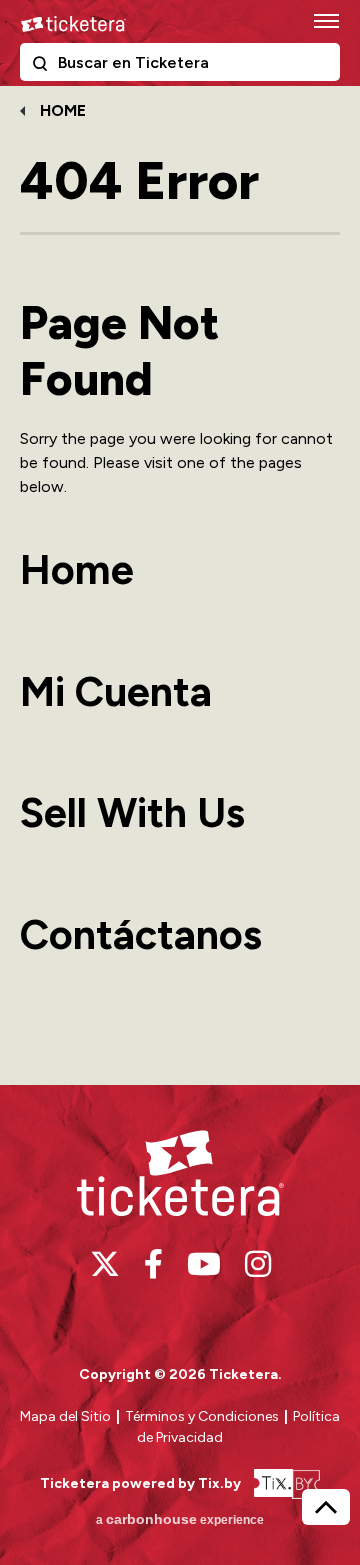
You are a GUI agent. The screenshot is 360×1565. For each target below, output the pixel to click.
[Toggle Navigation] (325, 20)
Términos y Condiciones (203, 1416)
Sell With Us (132, 812)
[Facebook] (153, 1264)
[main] (180, 583)
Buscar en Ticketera (44, 67)
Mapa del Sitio (65, 1416)
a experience (180, 1519)
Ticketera (73, 24)
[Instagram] (258, 1264)
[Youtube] (204, 1264)
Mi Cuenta (116, 691)
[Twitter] (105, 1264)
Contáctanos (141, 934)
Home (63, 110)
